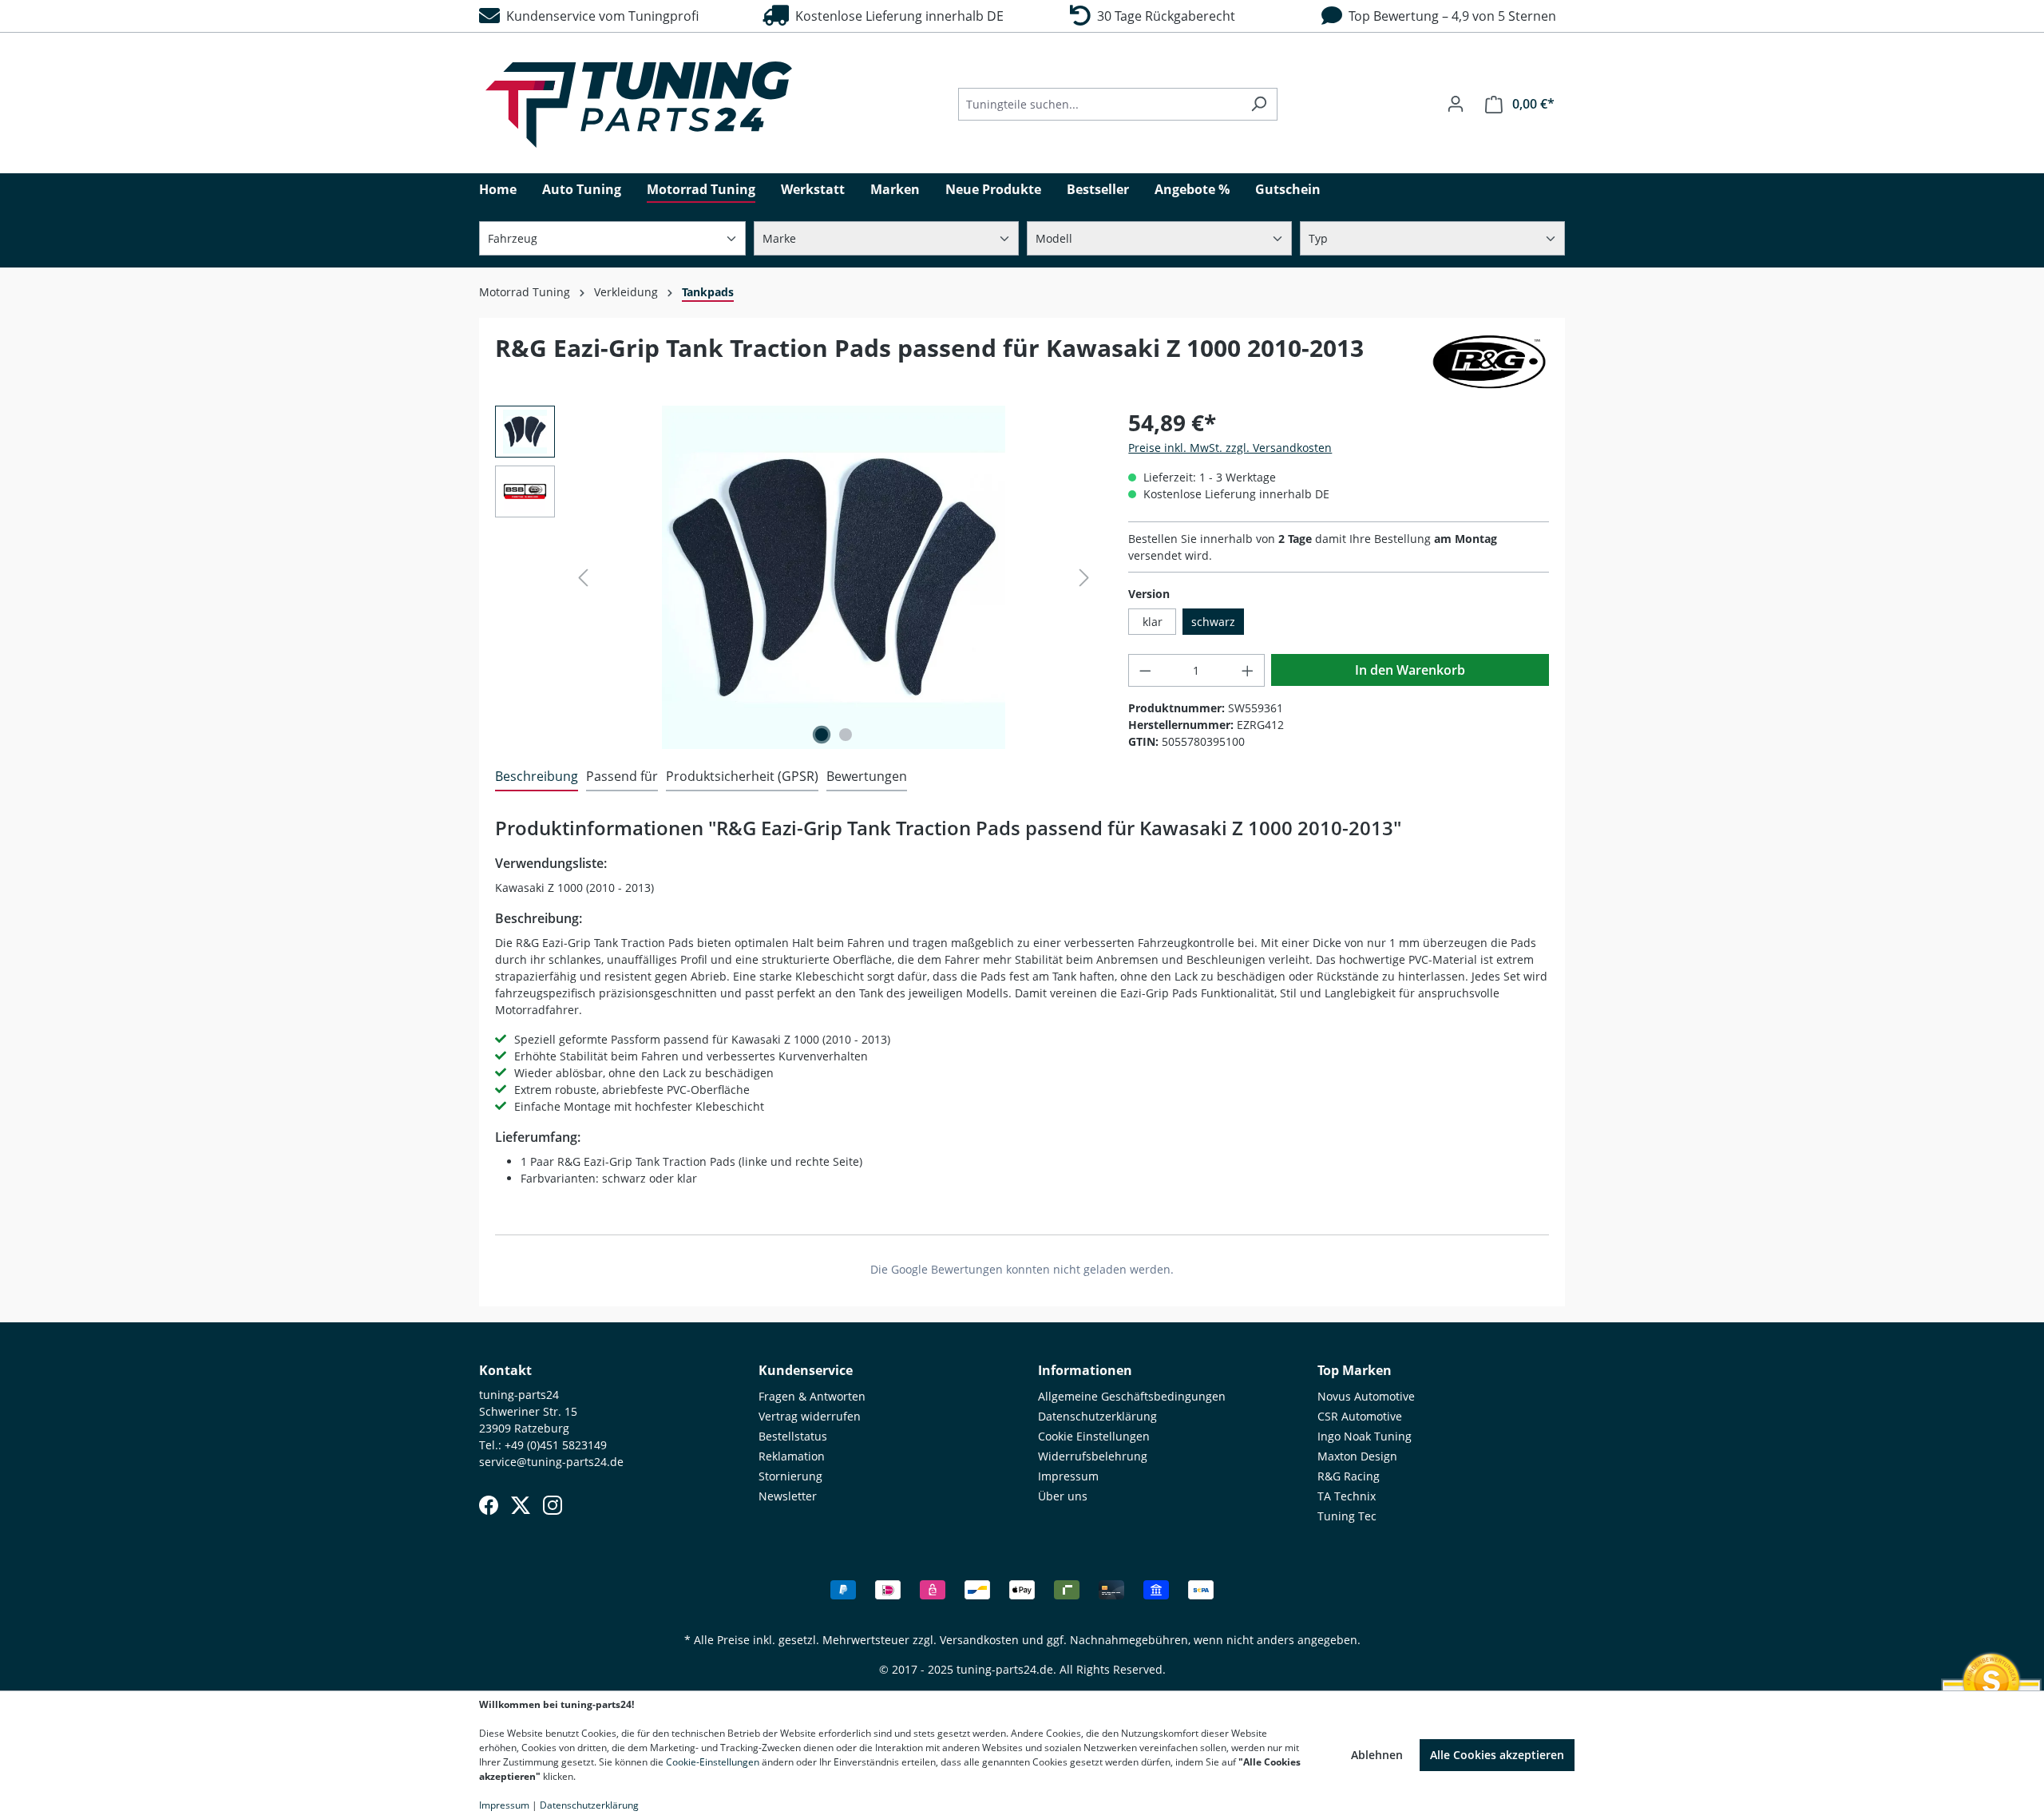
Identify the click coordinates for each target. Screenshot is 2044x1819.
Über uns (1063, 1496)
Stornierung (790, 1476)
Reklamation (792, 1456)
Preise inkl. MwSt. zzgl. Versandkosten (1230, 448)
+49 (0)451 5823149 (556, 1445)
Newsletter (788, 1496)
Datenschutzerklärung (1097, 1416)
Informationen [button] (1085, 1370)
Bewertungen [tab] (867, 776)
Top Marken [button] (1355, 1370)
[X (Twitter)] (521, 1505)
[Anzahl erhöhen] (1248, 670)
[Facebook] (489, 1505)
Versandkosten (979, 1640)
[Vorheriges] (583, 578)
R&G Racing (1349, 1476)
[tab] (537, 777)
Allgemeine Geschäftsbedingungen (1132, 1396)
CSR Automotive (1360, 1416)
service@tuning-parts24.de (551, 1462)
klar (1153, 622)
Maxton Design (1357, 1456)
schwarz (1213, 622)
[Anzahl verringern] (1145, 670)
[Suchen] (1259, 104)
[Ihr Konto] (1456, 104)
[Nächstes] (1084, 578)
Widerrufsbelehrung (1093, 1456)
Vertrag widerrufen (810, 1416)
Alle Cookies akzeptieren (1497, 1755)
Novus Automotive (1366, 1396)
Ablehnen (1377, 1755)
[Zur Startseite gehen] (639, 105)
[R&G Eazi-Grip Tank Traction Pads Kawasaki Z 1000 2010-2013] (834, 577)
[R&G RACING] (1489, 362)
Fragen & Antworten (812, 1396)
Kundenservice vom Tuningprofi (599, 16)
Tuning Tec (1347, 1516)
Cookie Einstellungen (1094, 1436)
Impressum (1068, 1476)
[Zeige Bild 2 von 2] (846, 735)
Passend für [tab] (622, 776)
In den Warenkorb (1410, 670)
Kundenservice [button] (806, 1370)
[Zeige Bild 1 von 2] (822, 735)
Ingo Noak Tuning (1365, 1436)
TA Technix (1347, 1496)
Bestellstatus (793, 1436)
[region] (796, 577)
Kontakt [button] (505, 1370)
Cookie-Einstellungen (713, 1762)
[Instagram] (553, 1505)
